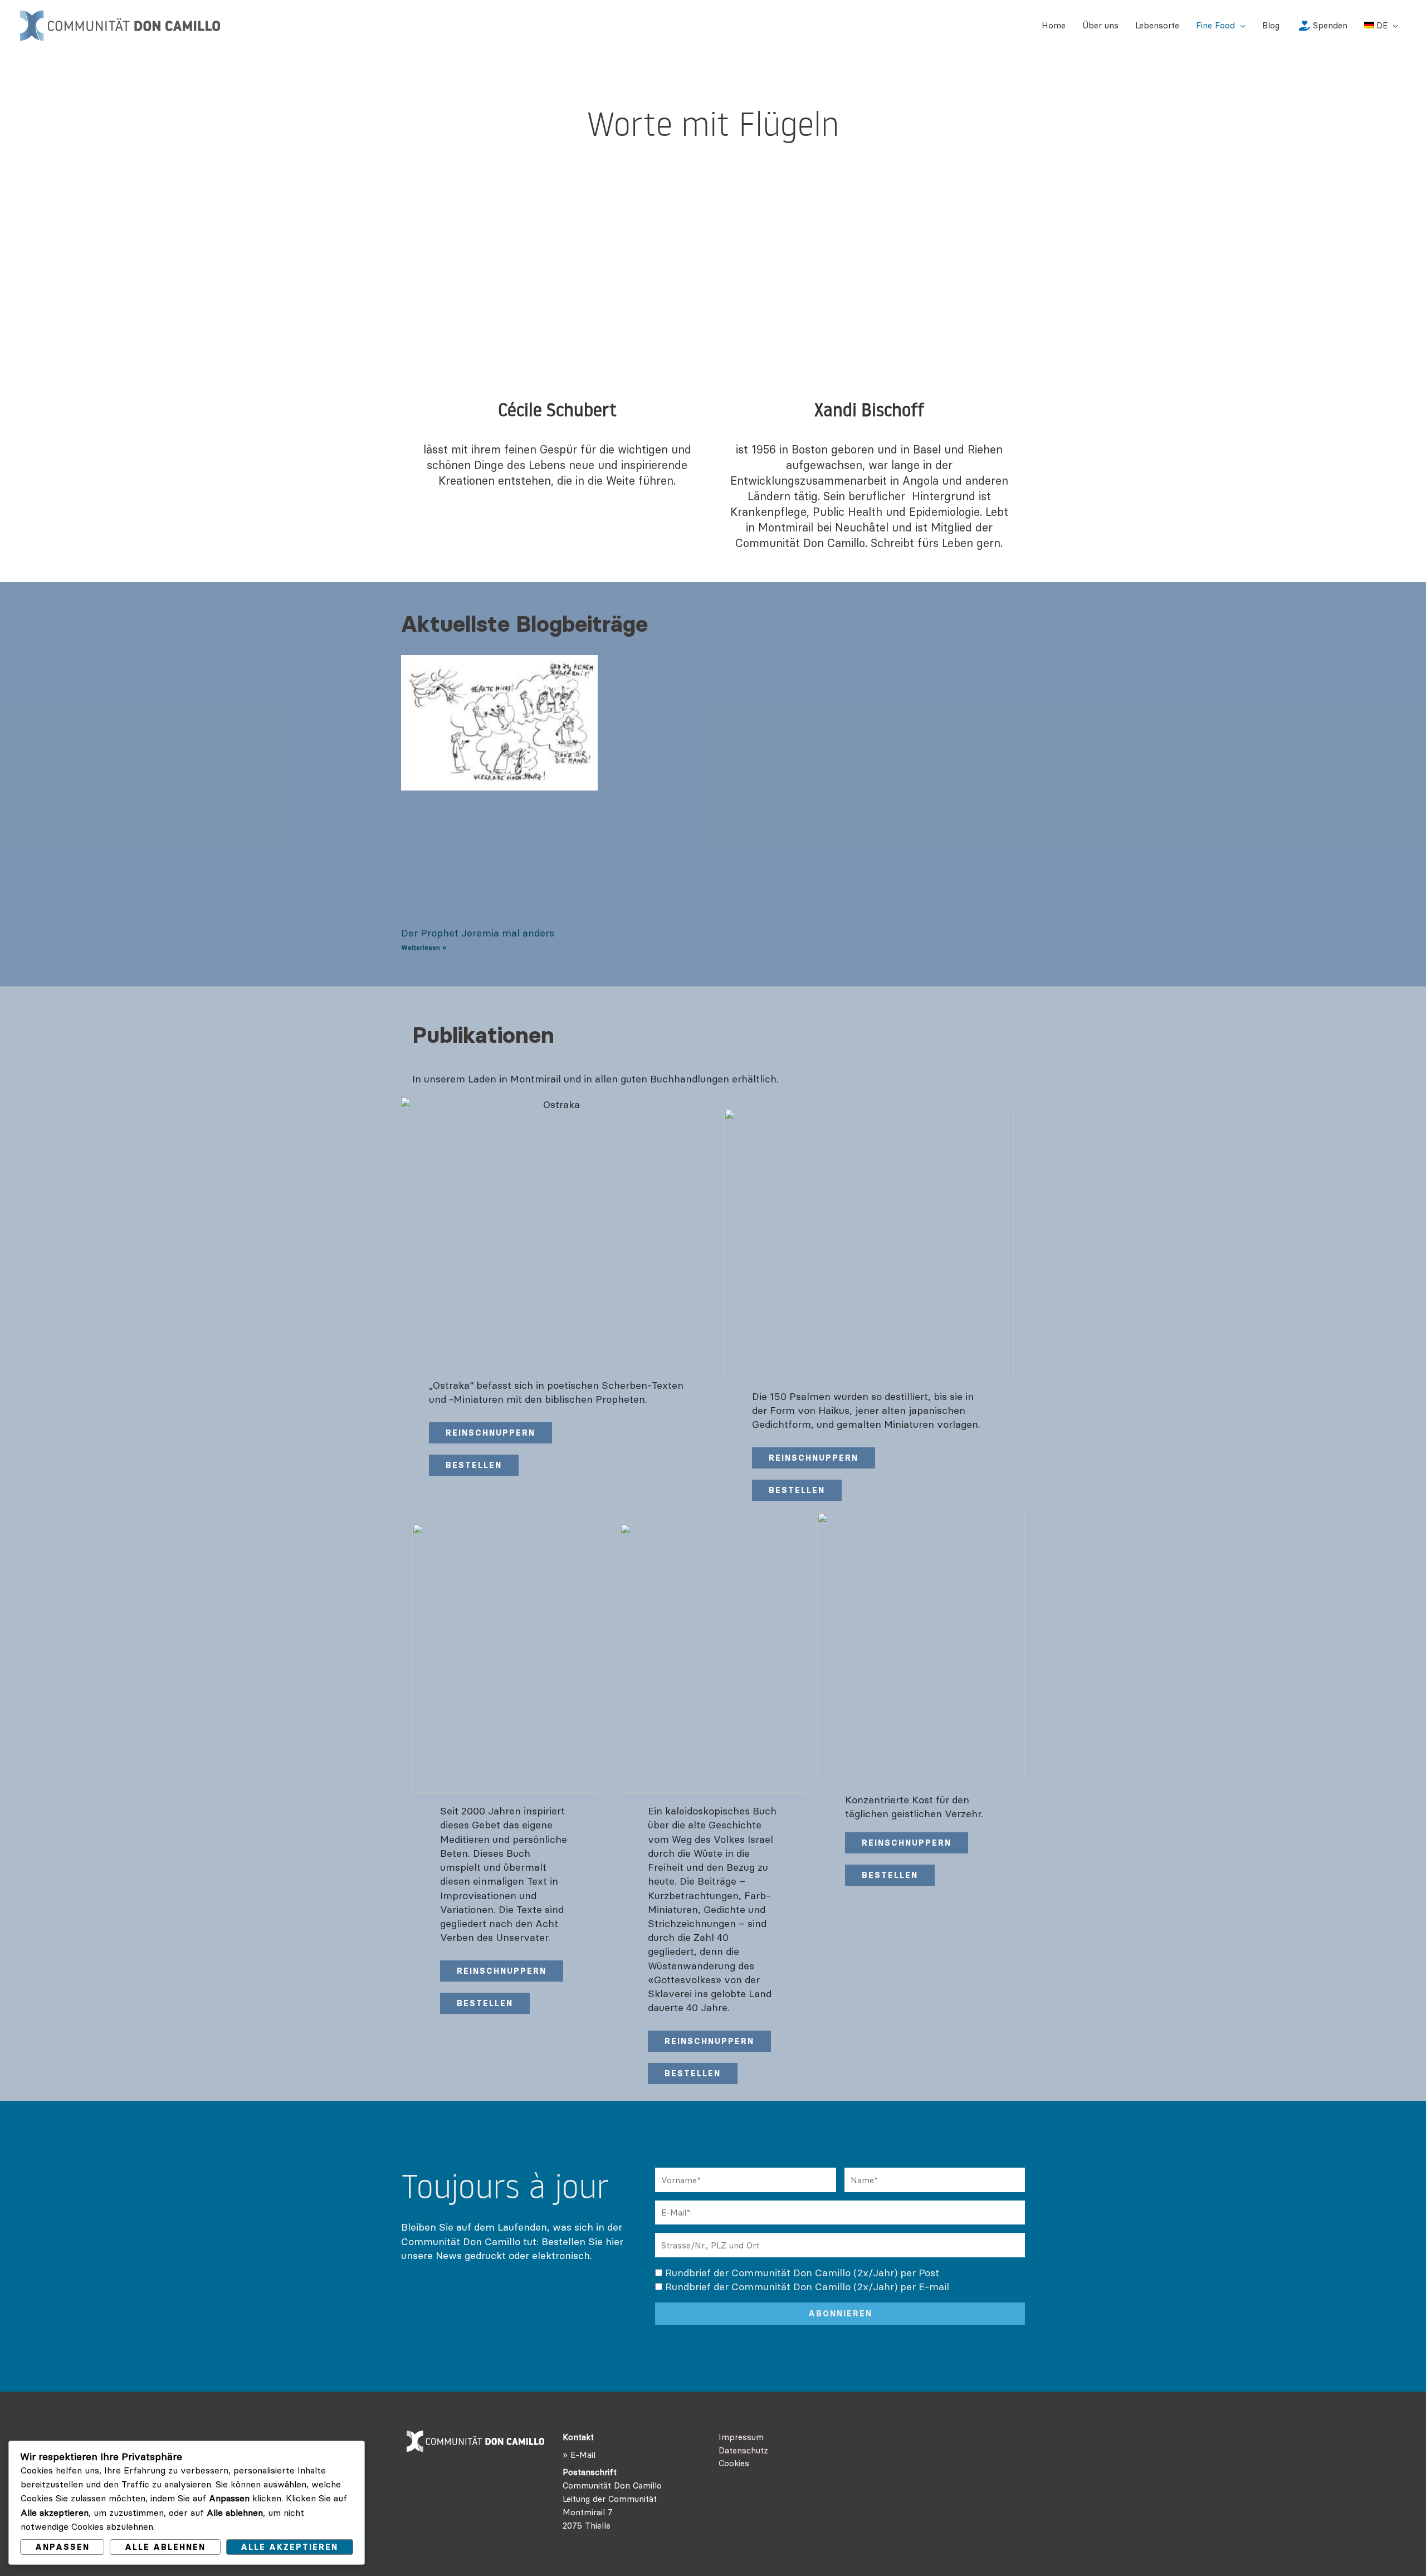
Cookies (734, 2463)
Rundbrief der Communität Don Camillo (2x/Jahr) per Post (802, 2273)
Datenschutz (743, 2450)
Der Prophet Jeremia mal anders (478, 933)
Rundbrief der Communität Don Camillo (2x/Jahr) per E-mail (807, 2287)
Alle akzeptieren (289, 2547)
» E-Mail (579, 2455)
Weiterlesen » (424, 947)
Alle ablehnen (165, 2547)
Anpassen (62, 2547)
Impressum (741, 2437)
